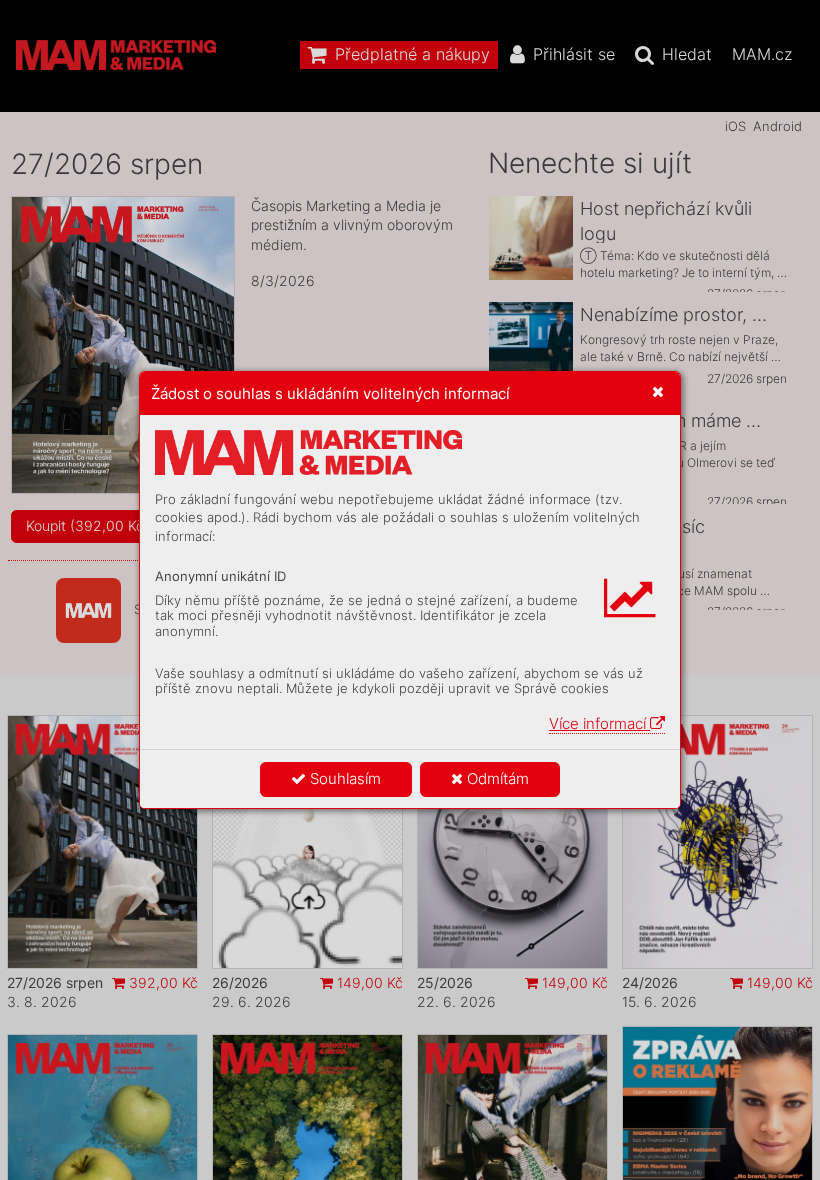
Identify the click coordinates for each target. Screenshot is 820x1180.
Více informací (599, 723)
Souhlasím (343, 778)
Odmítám (496, 778)
